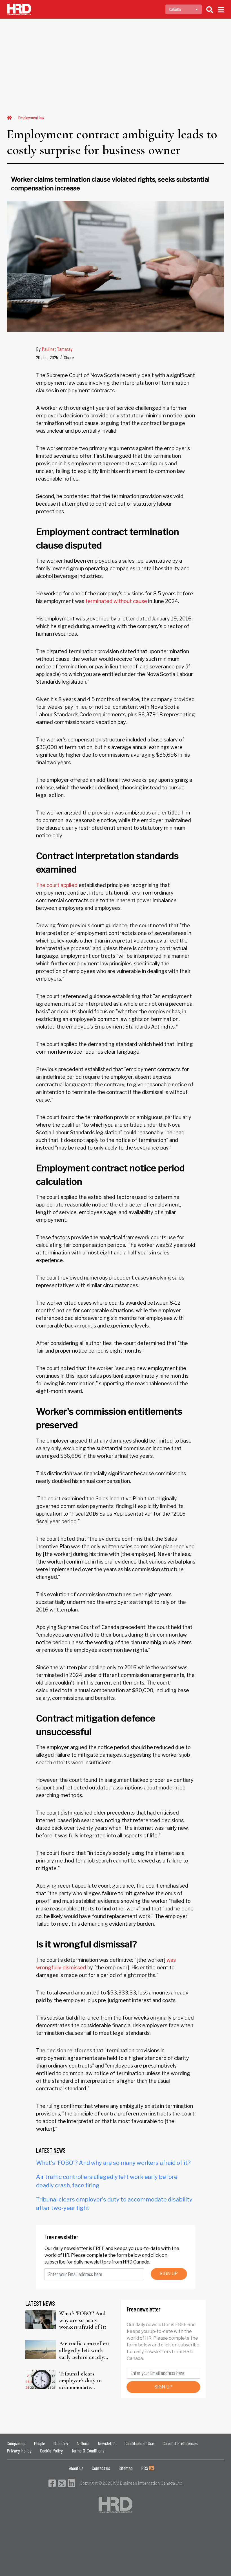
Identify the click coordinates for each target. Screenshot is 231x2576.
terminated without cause (116, 601)
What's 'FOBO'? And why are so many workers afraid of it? (113, 2163)
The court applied (57, 885)
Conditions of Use (139, 2443)
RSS (145, 2468)
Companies (16, 2443)
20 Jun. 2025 (47, 357)
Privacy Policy (19, 2450)
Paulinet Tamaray (57, 349)
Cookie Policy (51, 2450)
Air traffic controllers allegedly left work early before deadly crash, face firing (84, 2350)
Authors (83, 2443)
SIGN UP (169, 2274)
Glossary (61, 2443)
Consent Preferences (180, 2443)
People (39, 2443)
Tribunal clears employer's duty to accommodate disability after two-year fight (82, 2381)
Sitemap (126, 2468)
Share (69, 357)
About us (76, 2468)
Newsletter (107, 2443)
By (54, 349)
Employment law (31, 117)
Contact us (101, 2468)
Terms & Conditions (88, 2450)
